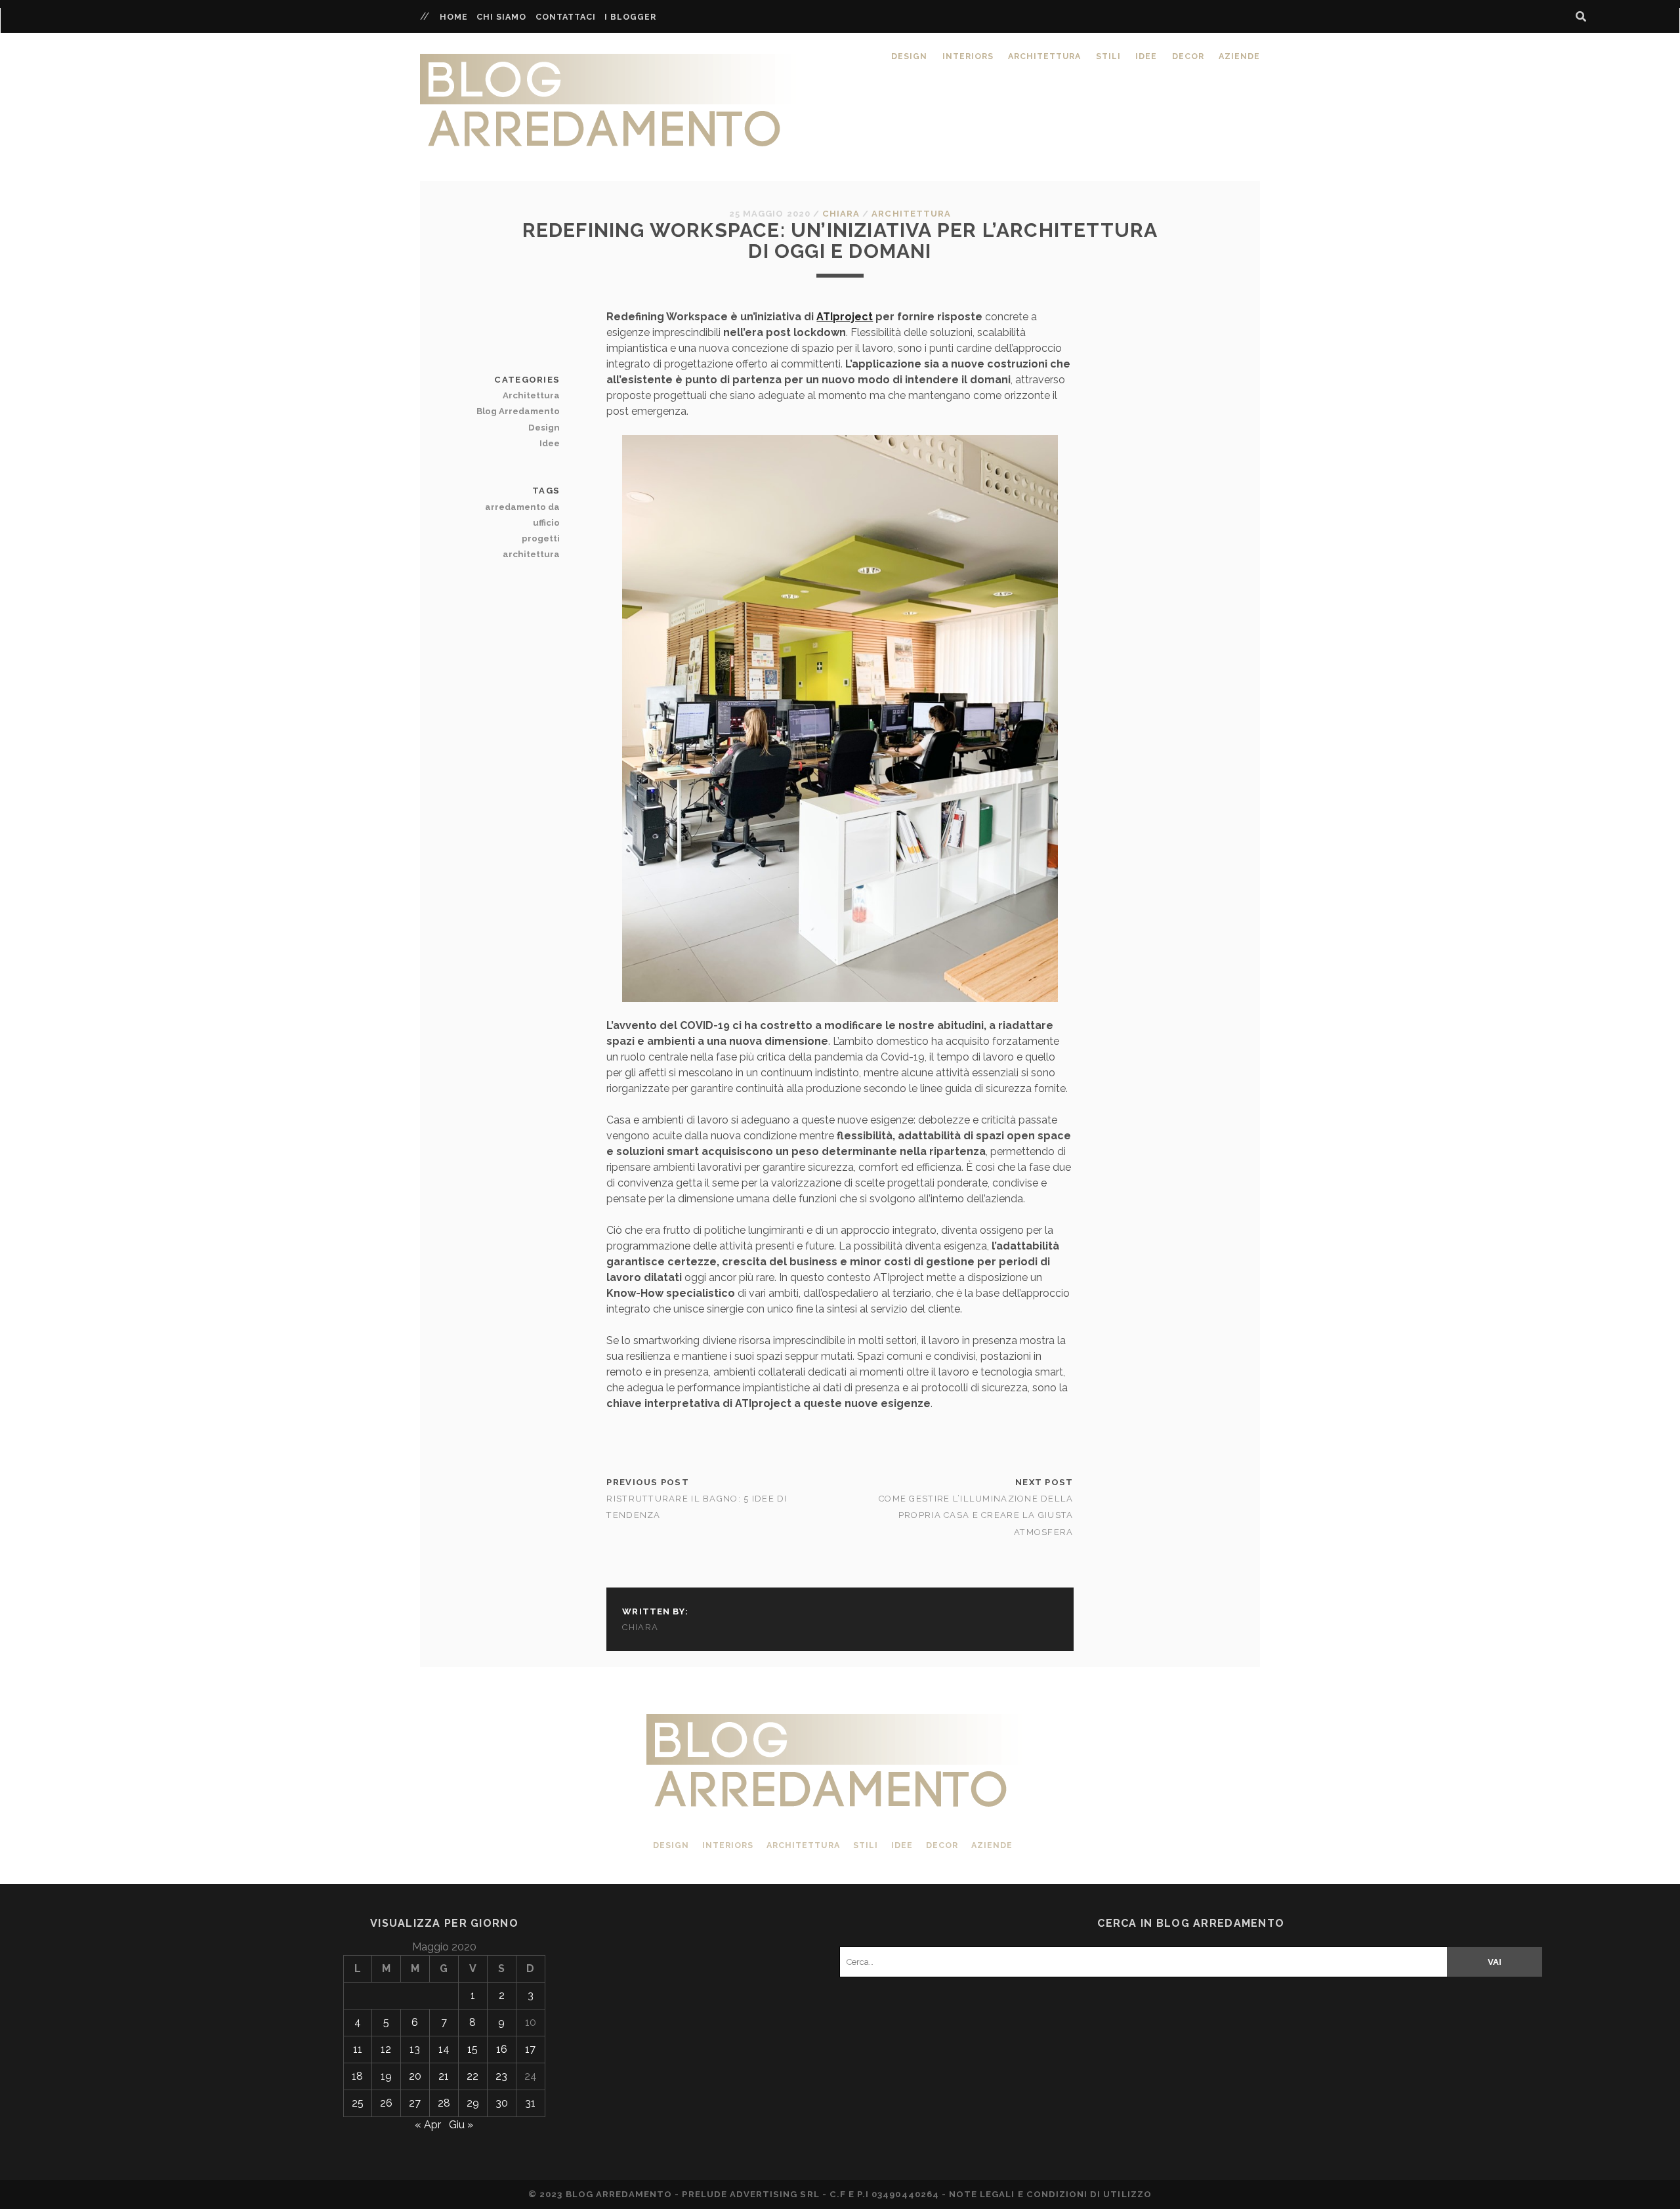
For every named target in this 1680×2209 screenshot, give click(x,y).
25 (358, 2103)
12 (386, 2049)
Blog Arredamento (518, 411)
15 (472, 2049)
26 (386, 2103)
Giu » (461, 2125)
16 (502, 2049)
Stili (1108, 56)
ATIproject (845, 317)
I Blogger (630, 17)
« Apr (428, 2125)
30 (502, 2103)
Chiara (841, 214)
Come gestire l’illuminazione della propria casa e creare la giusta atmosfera (976, 1515)
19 (386, 2076)
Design (909, 56)
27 (415, 2103)
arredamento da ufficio (522, 515)
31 (530, 2103)
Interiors (968, 56)
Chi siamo (501, 17)
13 (415, 2049)
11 (358, 2049)
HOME (454, 17)
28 (444, 2103)
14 (444, 2049)
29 (473, 2103)
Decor (1188, 56)
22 (472, 2076)
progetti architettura (531, 546)
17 (530, 2049)
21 (444, 2076)
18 (357, 2076)
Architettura (1044, 56)
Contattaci (566, 17)
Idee (1146, 56)
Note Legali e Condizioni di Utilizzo (1050, 2194)
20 (415, 2076)
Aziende (1239, 56)
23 (501, 2076)
